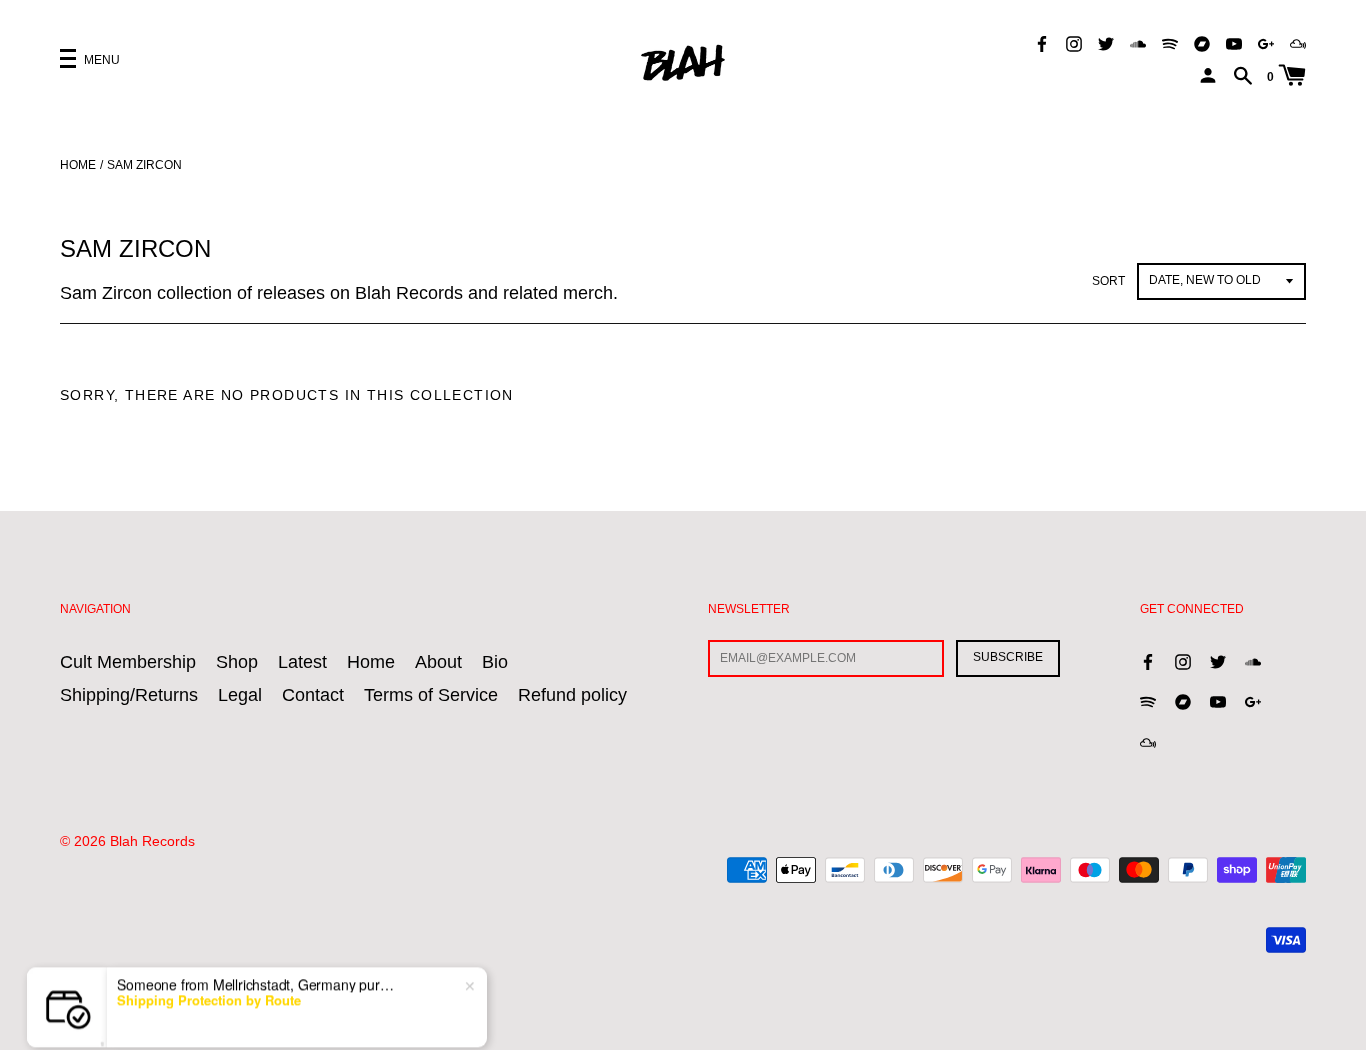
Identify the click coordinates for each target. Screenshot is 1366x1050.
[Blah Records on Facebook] (1042, 42)
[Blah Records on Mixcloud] (1298, 42)
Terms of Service (431, 695)
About (438, 662)
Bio (495, 662)
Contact (313, 695)
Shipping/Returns (129, 695)
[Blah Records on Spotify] (1170, 42)
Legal (240, 695)
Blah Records (152, 841)
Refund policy (572, 695)
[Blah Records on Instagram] (1074, 42)
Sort (1108, 281)
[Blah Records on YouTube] (1234, 42)
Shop (237, 662)
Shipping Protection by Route (209, 986)
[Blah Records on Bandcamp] (1202, 42)
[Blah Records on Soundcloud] (1138, 42)
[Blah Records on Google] (1266, 42)
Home (78, 165)
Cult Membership (128, 662)
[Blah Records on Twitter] (1106, 42)
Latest (302, 662)
